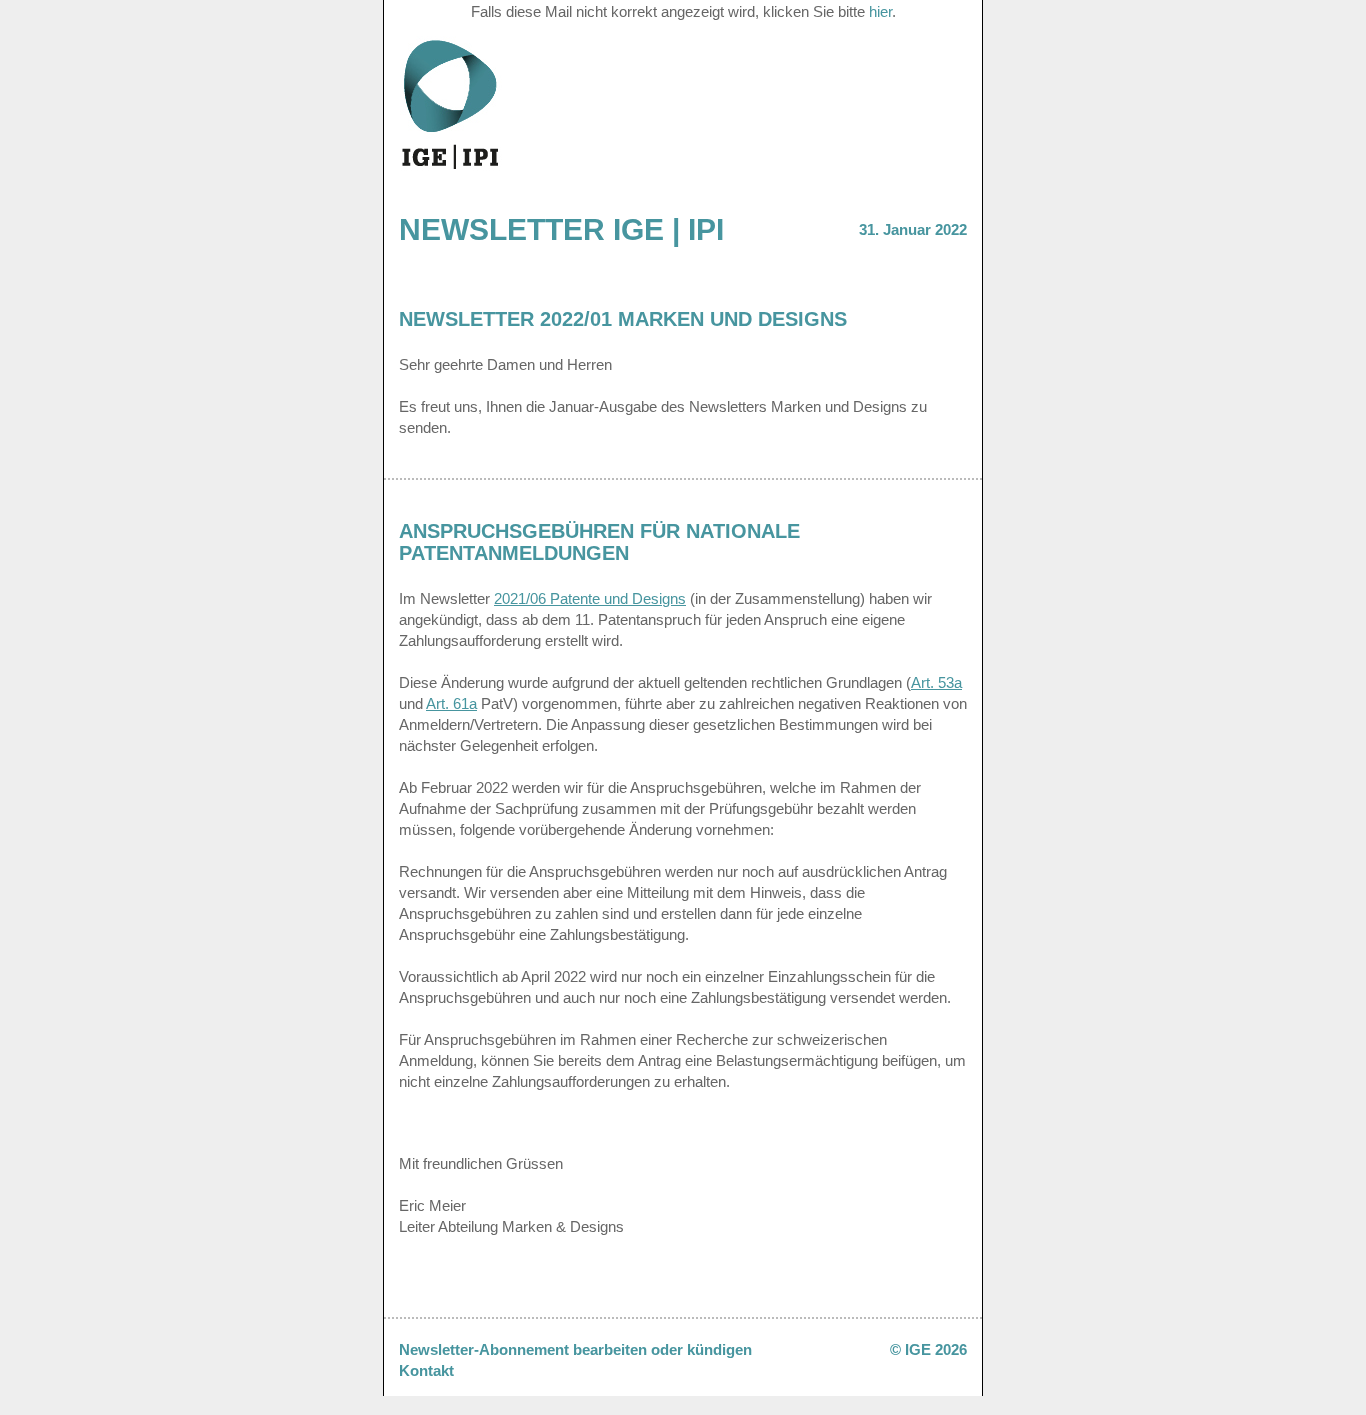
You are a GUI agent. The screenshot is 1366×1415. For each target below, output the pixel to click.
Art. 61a (451, 703)
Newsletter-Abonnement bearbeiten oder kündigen (575, 1349)
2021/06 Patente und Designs (590, 598)
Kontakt (426, 1370)
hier (880, 11)
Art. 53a (936, 682)
